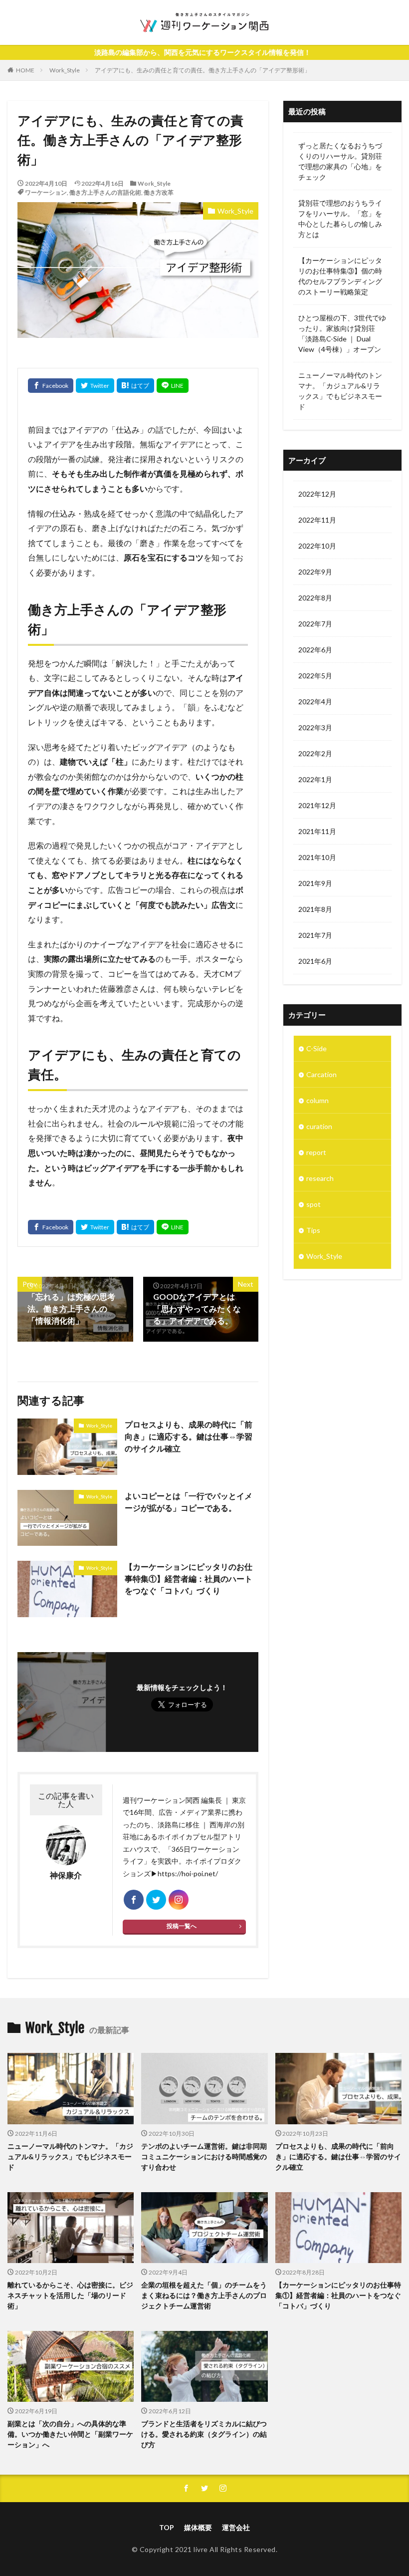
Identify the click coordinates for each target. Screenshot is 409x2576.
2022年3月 (315, 727)
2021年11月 (317, 831)
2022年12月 (317, 494)
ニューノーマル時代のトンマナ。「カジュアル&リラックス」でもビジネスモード (340, 391)
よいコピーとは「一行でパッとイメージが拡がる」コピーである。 (189, 1502)
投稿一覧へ (182, 1926)
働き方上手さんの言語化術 (105, 192)
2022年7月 (315, 624)
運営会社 (236, 2527)
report (316, 1152)
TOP (167, 2527)
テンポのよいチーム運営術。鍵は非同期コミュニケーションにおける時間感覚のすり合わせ (204, 2156)
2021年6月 (315, 961)
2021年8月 (315, 909)
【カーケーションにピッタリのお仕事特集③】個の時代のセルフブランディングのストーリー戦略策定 (340, 276)
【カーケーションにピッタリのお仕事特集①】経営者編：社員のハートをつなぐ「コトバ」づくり (189, 1578)
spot (313, 1204)
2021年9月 (315, 883)
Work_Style (65, 70)
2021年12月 (317, 805)
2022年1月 (315, 779)
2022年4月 (315, 702)
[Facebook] (51, 386)
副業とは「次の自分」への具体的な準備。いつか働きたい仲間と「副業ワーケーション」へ (70, 2434)
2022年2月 (315, 753)
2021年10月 (317, 857)
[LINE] (173, 386)
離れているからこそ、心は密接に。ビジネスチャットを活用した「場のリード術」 (70, 2295)
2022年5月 (315, 676)
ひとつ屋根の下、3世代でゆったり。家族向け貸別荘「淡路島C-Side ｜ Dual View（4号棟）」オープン (342, 333)
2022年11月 (317, 520)
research (320, 1178)
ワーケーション (46, 192)
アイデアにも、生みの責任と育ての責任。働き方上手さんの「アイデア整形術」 (203, 70)
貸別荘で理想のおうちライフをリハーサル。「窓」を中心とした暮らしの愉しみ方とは (340, 219)
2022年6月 (315, 650)
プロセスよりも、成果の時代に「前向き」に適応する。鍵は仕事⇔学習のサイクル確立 (189, 1436)
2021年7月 (315, 935)
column (317, 1100)
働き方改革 (159, 192)
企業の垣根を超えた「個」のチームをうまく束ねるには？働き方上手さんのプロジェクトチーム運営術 (204, 2295)
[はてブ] (135, 386)
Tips (313, 1230)
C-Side (316, 1048)
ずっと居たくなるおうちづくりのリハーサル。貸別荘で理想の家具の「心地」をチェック (340, 161)
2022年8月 (315, 598)
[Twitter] (95, 386)
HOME (25, 70)
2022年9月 (315, 572)
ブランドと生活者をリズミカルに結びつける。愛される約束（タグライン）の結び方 (204, 2434)
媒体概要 (198, 2527)
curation (319, 1126)
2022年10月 (317, 546)
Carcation (321, 1074)
